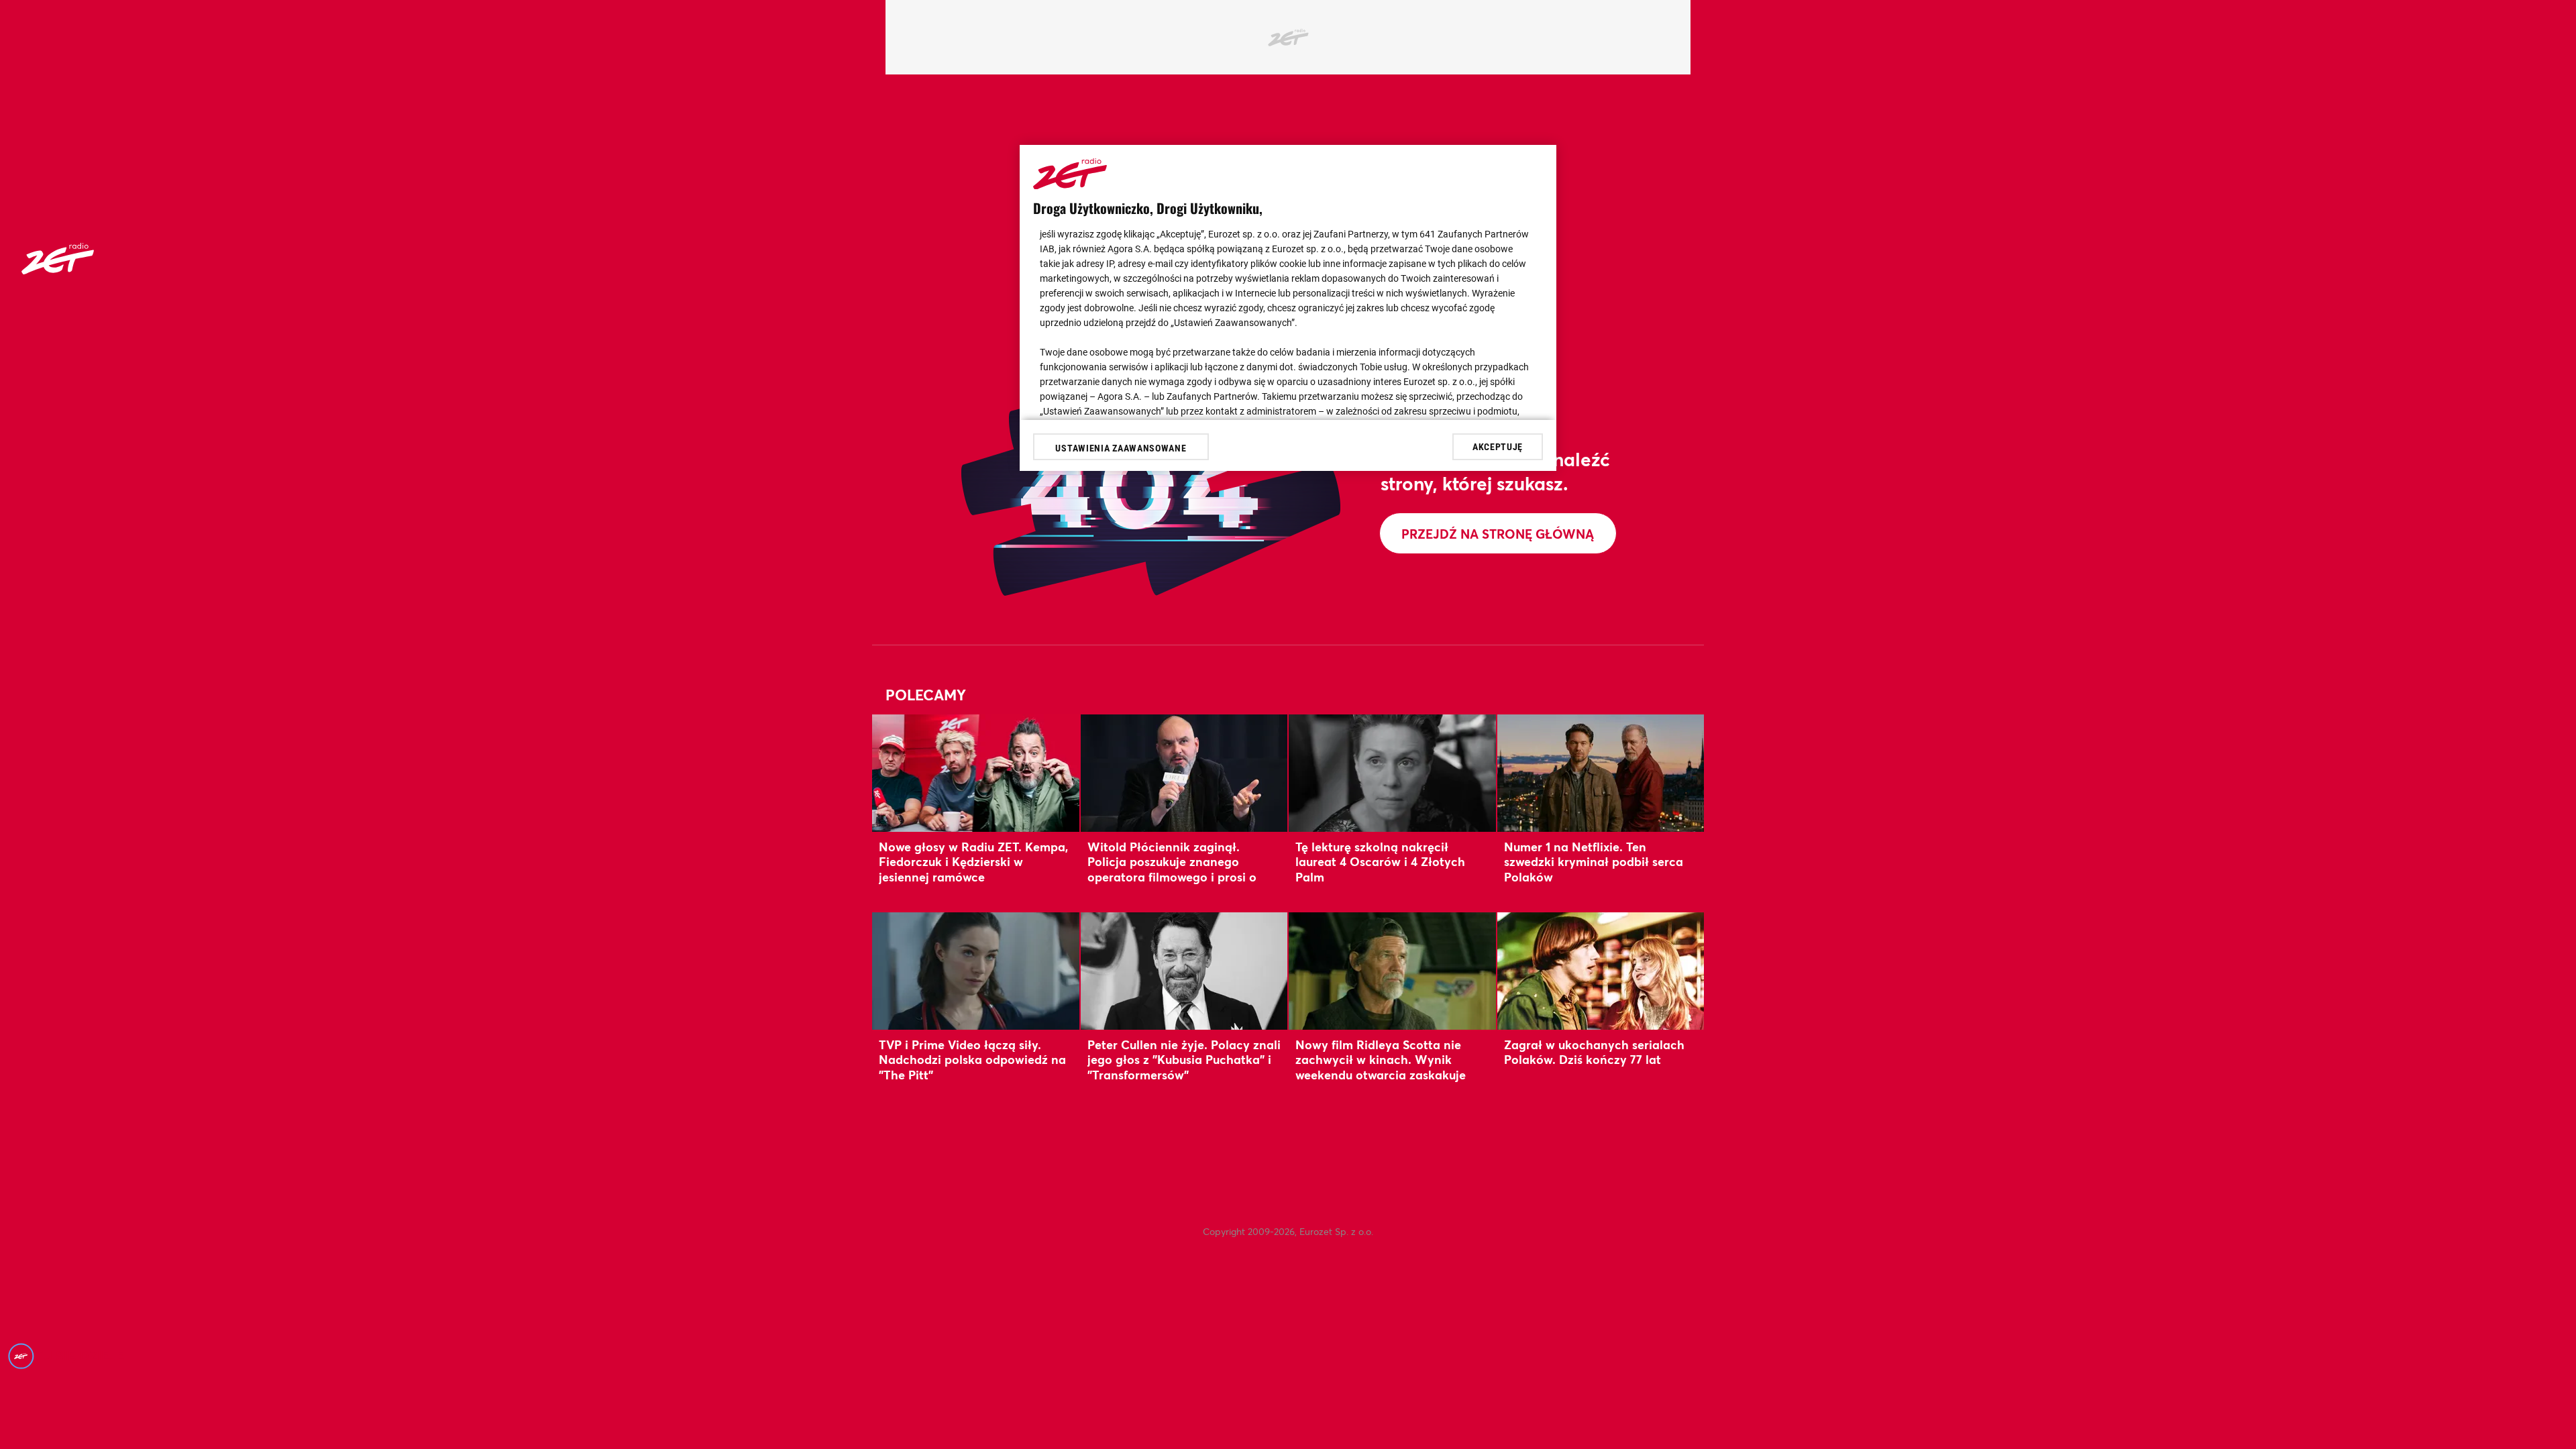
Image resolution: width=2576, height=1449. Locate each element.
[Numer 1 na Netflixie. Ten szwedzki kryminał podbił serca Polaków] (1601, 773)
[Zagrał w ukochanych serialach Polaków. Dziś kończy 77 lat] (1601, 971)
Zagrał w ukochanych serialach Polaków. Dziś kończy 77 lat (1594, 1052)
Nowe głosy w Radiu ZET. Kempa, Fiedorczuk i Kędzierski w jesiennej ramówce (973, 862)
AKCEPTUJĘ (1498, 447)
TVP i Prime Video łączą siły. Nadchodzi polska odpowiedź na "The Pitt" (972, 1060)
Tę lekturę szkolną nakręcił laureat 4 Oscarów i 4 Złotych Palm (1380, 862)
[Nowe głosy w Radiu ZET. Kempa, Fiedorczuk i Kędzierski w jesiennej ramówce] (976, 773)
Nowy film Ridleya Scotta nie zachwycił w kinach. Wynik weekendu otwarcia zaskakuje (1381, 1060)
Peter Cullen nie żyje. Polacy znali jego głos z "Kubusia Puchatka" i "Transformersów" (1184, 1060)
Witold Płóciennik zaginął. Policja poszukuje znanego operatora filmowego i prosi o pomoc (1172, 869)
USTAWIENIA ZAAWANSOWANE (1121, 448)
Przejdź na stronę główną (1498, 534)
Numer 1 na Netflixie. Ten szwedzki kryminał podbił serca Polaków (1594, 862)
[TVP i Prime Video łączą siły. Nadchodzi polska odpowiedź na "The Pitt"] (976, 971)
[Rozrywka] (58, 270)
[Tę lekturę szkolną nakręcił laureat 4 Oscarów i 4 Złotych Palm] (1392, 773)
